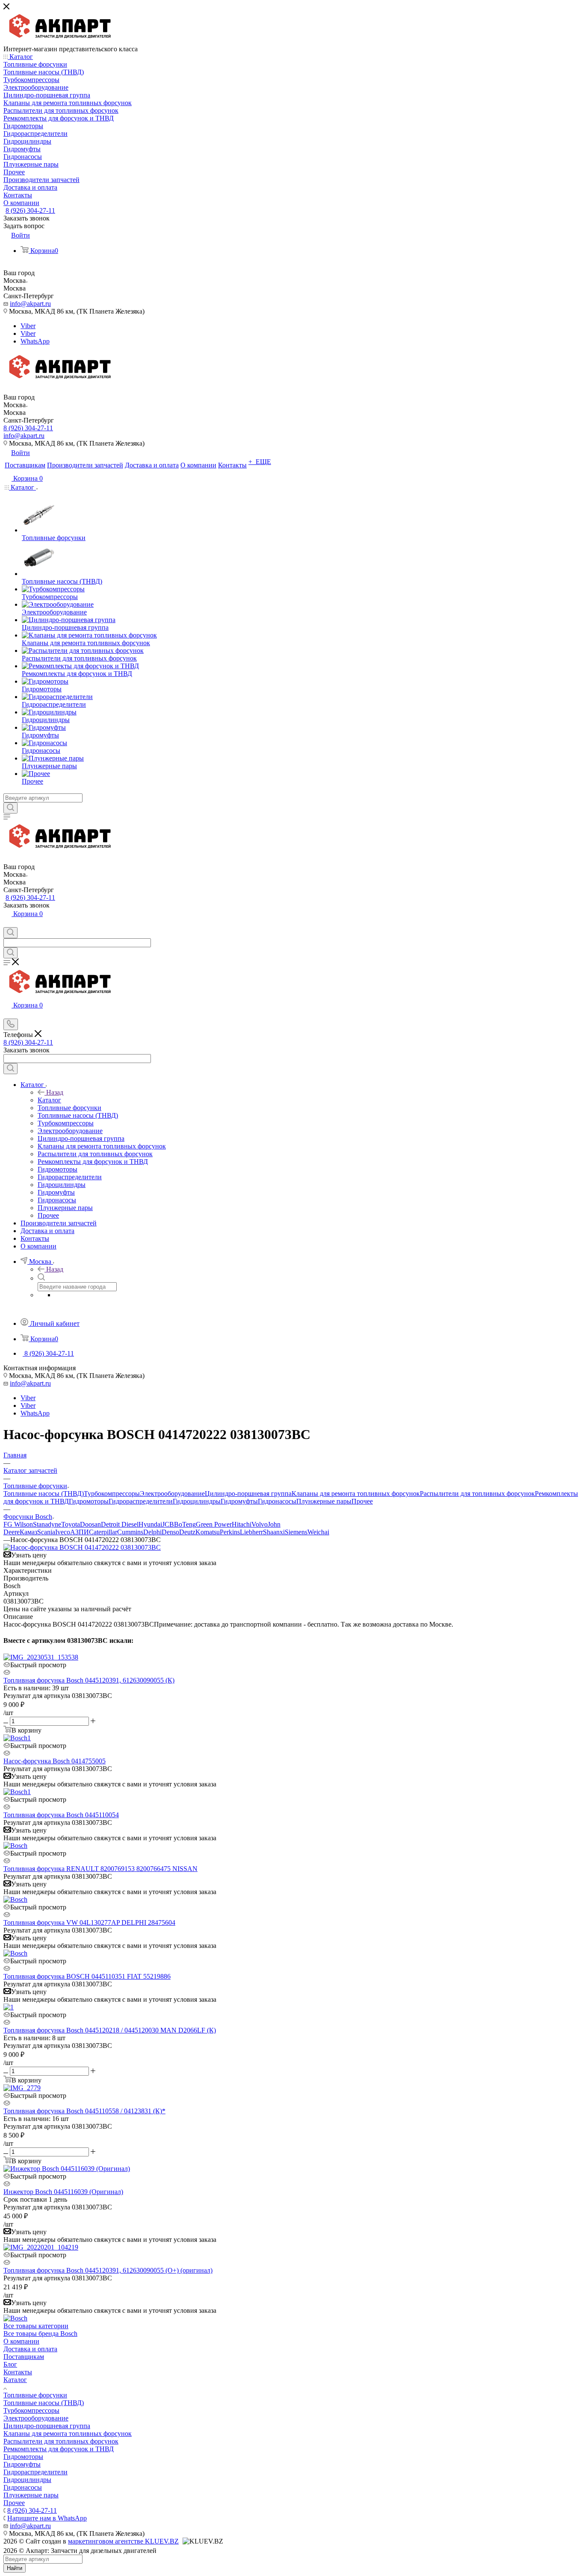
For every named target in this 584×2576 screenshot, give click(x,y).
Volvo (260, 1524)
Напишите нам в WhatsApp (47, 2518)
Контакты (18, 2372)
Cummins (130, 1532)
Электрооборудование (172, 1494)
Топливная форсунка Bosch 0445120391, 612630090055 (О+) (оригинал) (108, 2270)
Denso (170, 1532)
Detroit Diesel (120, 1524)
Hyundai (150, 1524)
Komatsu (208, 1532)
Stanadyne (47, 1524)
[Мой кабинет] (7, 923)
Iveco (63, 1532)
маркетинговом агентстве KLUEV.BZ (123, 2541)
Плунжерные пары (324, 1501)
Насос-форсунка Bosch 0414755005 (55, 1761)
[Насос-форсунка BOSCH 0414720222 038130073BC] (82, 1547)
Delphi (152, 1532)
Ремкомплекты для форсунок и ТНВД (59, 2449)
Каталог (49, 1100)
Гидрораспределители (141, 1501)
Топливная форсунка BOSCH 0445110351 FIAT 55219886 (87, 1976)
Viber (28, 326)
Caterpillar (103, 1532)
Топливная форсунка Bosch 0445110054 (61, 1815)
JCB (168, 1524)
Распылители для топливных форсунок (477, 1494)
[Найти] (10, 808)
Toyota (71, 1524)
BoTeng (185, 1524)
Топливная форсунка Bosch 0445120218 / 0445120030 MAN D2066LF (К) (110, 2030)
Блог (10, 2364)
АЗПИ (80, 1532)
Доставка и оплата (30, 2349)
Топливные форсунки (35, 2395)
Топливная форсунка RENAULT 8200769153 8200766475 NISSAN (100, 1869)
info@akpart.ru (30, 304)
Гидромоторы (89, 1501)
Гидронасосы (277, 1501)
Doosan (90, 1524)
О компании (21, 2341)
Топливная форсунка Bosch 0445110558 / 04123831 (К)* (84, 2111)
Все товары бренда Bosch (40, 2334)
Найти (15, 2568)
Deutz (187, 1532)
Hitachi (242, 1524)
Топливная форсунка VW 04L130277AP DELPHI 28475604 (89, 1922)
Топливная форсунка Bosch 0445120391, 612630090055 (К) (89, 1680)
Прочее (362, 1501)
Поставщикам (24, 2357)
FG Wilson (18, 1524)
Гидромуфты (239, 1501)
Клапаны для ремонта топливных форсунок (356, 1494)
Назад (55, 1092)
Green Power (214, 1524)
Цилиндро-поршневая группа (248, 1494)
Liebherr (251, 1532)
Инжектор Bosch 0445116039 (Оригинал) (63, 2192)
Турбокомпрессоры (112, 1494)
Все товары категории (36, 2326)
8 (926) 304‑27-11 (30, 210)
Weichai (318, 1532)
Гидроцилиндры (197, 1501)
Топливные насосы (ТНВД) (44, 1494)
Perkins (230, 1532)
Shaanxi (274, 1532)
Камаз (28, 1532)
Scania (46, 1532)
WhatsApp (35, 341)
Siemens (296, 1532)
